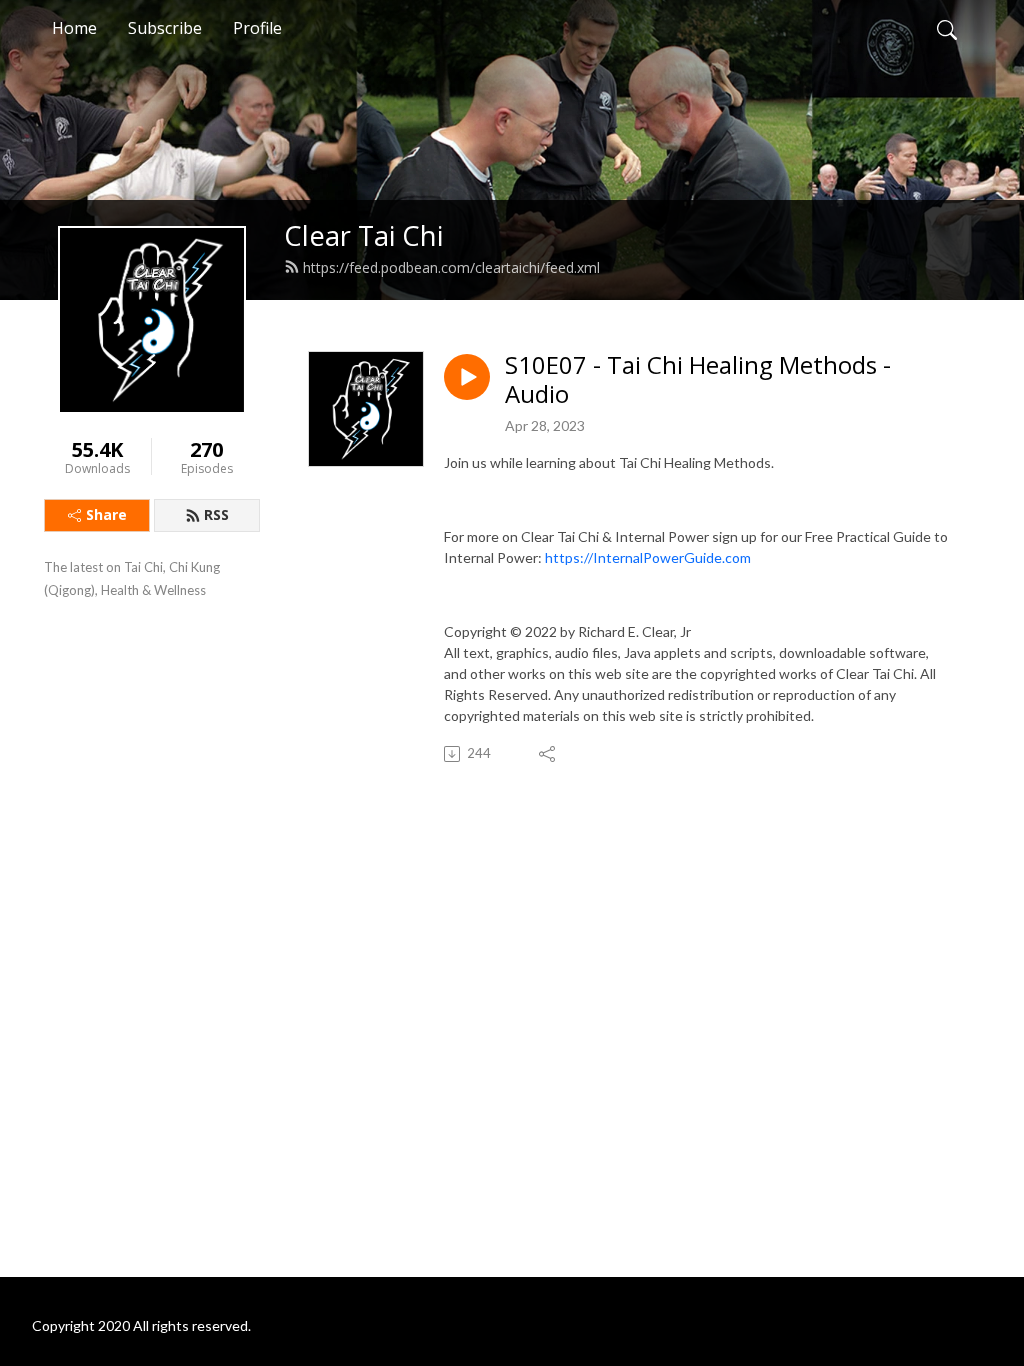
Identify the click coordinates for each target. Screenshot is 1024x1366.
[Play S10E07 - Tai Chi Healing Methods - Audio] (467, 377)
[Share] (548, 754)
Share (106, 514)
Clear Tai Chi (363, 235)
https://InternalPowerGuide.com (648, 557)
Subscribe (165, 28)
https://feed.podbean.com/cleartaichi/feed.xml (451, 267)
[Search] (947, 28)
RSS (216, 514)
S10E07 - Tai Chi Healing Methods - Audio (698, 380)
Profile (257, 28)
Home (74, 28)
